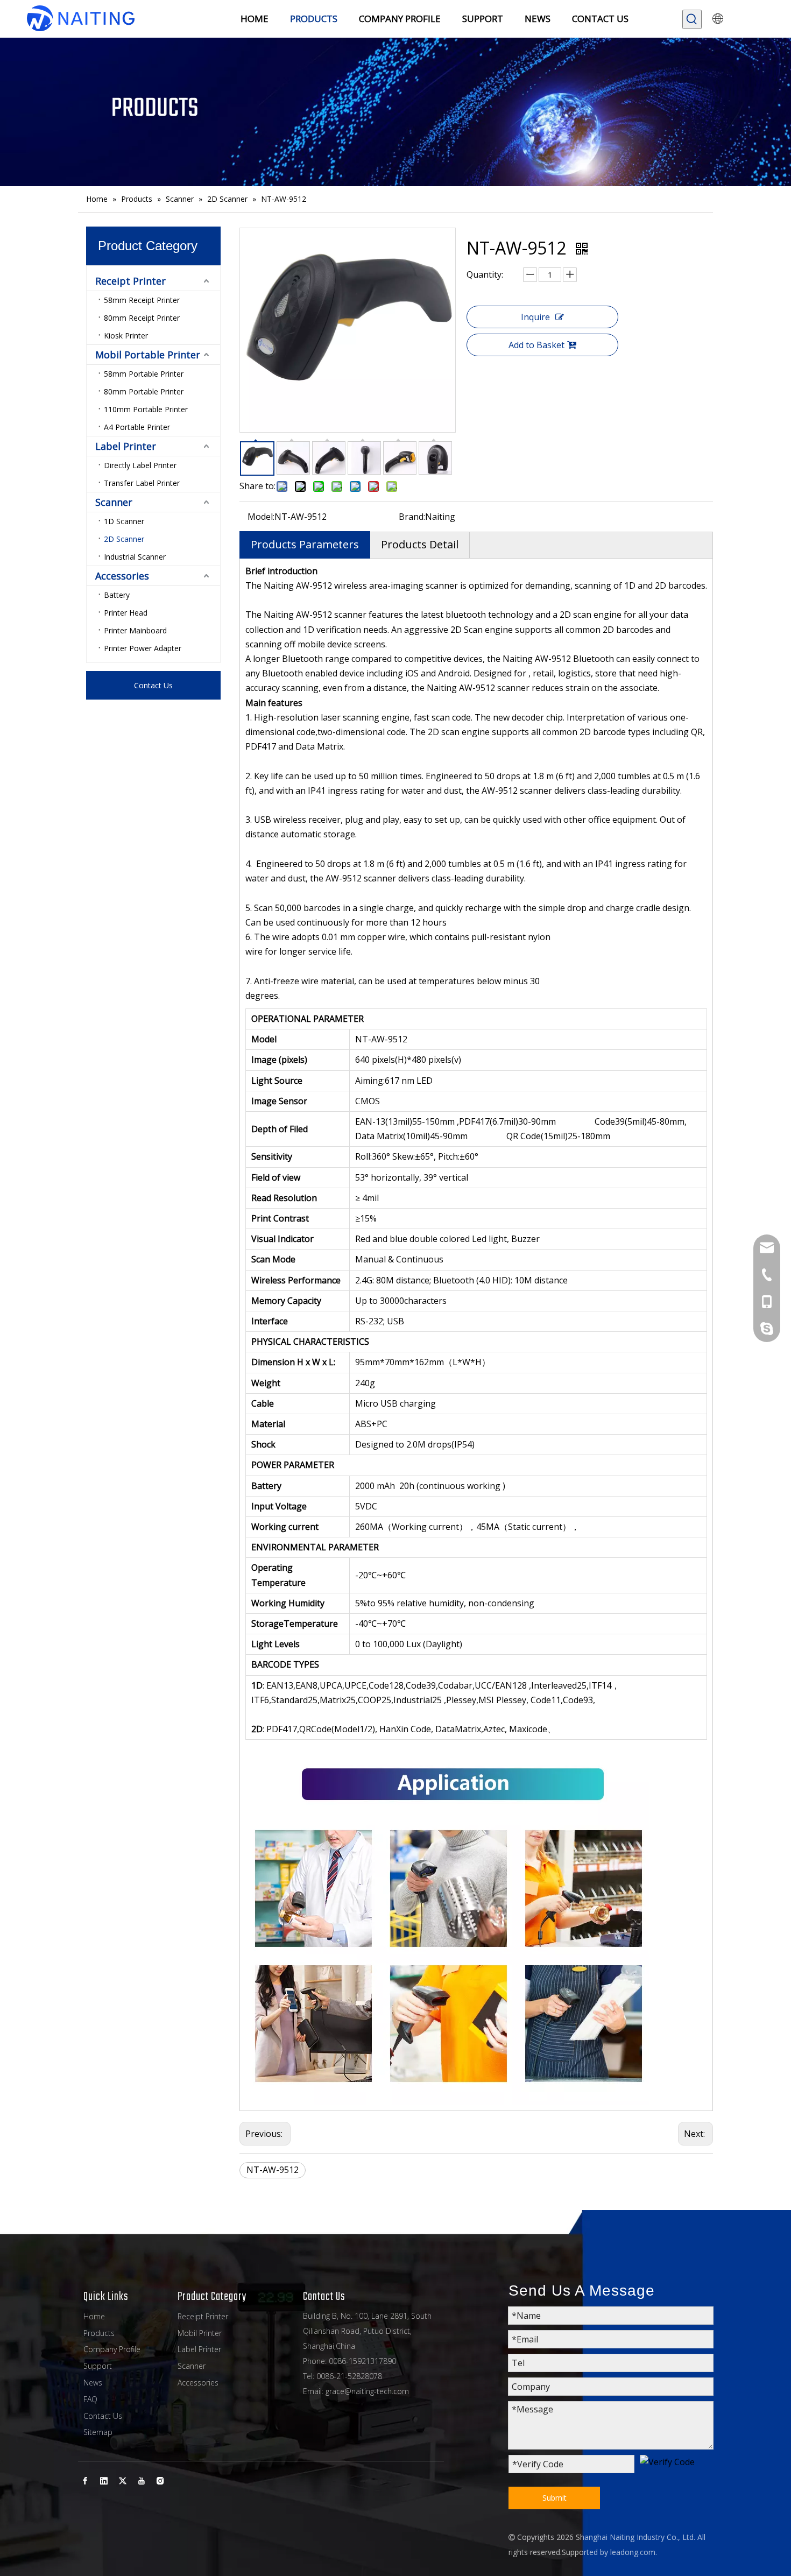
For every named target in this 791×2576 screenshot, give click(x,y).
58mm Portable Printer (144, 374)
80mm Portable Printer (144, 391)
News (93, 2383)
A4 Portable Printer (137, 427)
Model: (261, 517)
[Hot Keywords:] (692, 19)
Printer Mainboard (135, 630)
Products (99, 2333)
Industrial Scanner (135, 557)
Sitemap (98, 2432)
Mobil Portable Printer (148, 355)
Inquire (535, 317)
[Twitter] (123, 2480)
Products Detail (420, 544)
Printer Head (126, 613)
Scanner (114, 502)
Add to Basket (536, 345)
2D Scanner (124, 539)
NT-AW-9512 (273, 2170)
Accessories (122, 576)
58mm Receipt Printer (142, 300)
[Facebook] (85, 2480)
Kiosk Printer (126, 336)
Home (94, 2316)
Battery (117, 595)
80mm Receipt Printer (142, 318)
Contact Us (153, 685)
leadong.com (633, 2552)
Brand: (412, 517)
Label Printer (126, 446)
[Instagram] (160, 2480)
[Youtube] (142, 2480)
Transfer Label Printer (142, 483)
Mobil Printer (200, 2333)
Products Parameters (305, 544)
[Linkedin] (104, 2480)
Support (98, 2366)
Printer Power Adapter (143, 648)
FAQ (90, 2399)
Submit (555, 2498)
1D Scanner (124, 521)
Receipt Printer (130, 281)
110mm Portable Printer (146, 409)
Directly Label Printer (140, 465)
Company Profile (112, 2349)
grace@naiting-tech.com (367, 2391)
